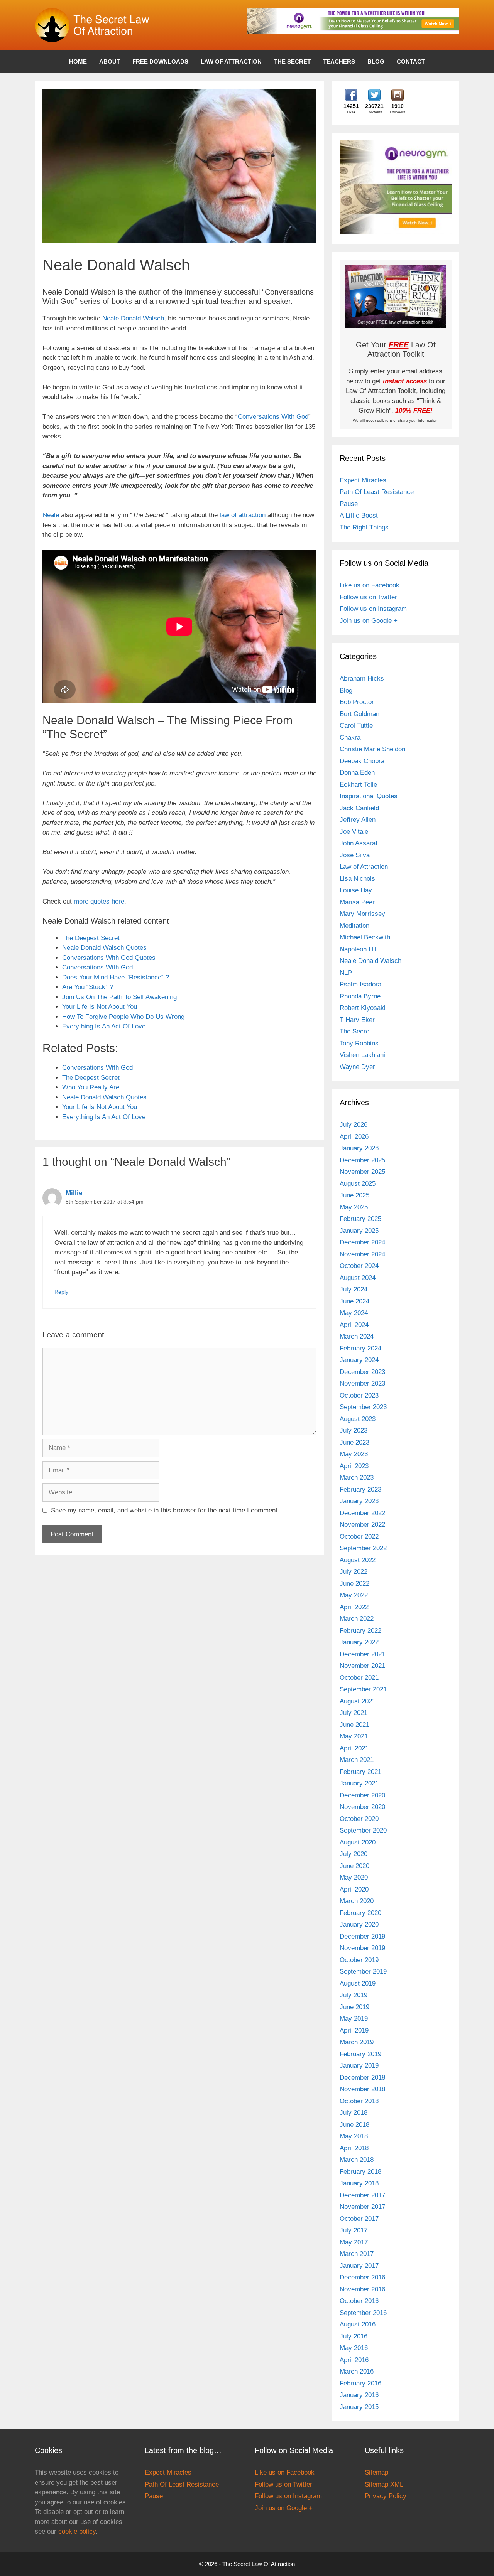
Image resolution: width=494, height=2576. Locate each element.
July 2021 (354, 1713)
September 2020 (363, 1830)
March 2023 (357, 1478)
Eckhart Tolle (358, 785)
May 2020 (354, 1877)
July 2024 (354, 1289)
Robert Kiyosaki (363, 1008)
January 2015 (359, 2407)
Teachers (339, 62)
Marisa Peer (357, 902)
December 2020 (362, 1795)
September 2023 (363, 1407)
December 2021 (362, 1654)
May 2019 (354, 2019)
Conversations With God (273, 417)
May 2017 (354, 2242)
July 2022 (354, 1572)
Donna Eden (357, 773)
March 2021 (357, 1760)
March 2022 (357, 1619)
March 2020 (357, 1901)
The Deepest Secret (91, 938)
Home (78, 62)
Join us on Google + (369, 621)
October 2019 (359, 1960)
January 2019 (359, 2066)
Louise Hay (356, 890)
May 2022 (354, 1595)
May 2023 (354, 1454)
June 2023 (354, 1442)
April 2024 (354, 1325)
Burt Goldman (360, 714)
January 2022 (359, 1642)
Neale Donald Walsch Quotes (104, 948)
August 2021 (358, 1701)
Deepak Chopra (362, 761)
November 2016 (362, 2289)
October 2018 (359, 2101)
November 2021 (362, 1666)
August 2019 (358, 1983)
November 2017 (362, 2207)
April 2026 (354, 1137)
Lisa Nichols (357, 879)
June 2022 (354, 1584)
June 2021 (354, 1725)
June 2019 (354, 2007)
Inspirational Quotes (369, 796)
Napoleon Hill (359, 949)
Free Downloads (160, 62)
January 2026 (359, 1148)
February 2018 (360, 2172)
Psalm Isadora (360, 984)
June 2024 (354, 1301)
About (110, 62)
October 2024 (359, 1266)
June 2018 (354, 2125)
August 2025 (358, 1184)
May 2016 (354, 2348)
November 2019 (362, 1948)
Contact (411, 62)
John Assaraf (359, 843)
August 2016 (358, 2324)
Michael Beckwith (365, 937)
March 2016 (357, 2371)
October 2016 (359, 2301)
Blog (376, 62)
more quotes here (99, 901)
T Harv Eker (357, 1020)
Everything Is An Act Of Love (104, 1026)
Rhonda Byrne (360, 996)
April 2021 (354, 1748)
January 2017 (359, 2266)
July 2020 (354, 1854)
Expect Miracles (363, 480)
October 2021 (359, 1678)
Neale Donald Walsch (133, 318)
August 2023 (358, 1419)
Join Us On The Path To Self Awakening (119, 997)
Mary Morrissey (362, 914)
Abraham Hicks (362, 679)
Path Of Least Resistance (377, 492)
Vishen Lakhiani (362, 1055)
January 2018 (359, 2183)
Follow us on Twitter (368, 597)
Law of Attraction (231, 62)
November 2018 (362, 2089)
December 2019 (362, 1936)
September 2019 (363, 1972)
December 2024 (362, 1242)
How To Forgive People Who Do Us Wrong (123, 1017)
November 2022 (362, 1525)
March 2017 (357, 2254)
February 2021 (360, 1772)
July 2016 (354, 2336)
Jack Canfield (359, 808)
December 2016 (362, 2277)
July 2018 (354, 2113)
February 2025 (360, 1219)
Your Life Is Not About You (100, 1007)
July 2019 (354, 1995)
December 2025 (362, 1160)
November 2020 (362, 1807)
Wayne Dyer (357, 1067)
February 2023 (360, 1489)
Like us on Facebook (370, 585)
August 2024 (358, 1278)
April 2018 (354, 2148)
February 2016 (360, 2383)
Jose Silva (355, 855)
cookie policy (77, 2531)
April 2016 (354, 2360)
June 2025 (354, 1195)
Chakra (350, 738)
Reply (61, 1292)
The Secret (292, 62)
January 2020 (359, 1924)
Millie (74, 1193)
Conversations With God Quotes (109, 958)
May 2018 (354, 2136)
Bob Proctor (357, 702)
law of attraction (243, 515)
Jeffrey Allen (358, 820)
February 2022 (360, 1631)
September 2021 (363, 1689)
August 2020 (358, 1842)
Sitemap (376, 2472)
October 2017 (359, 2219)
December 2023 (362, 1372)
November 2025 (362, 1172)
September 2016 (363, 2313)
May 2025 (354, 1207)
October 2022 (359, 1537)
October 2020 (359, 1819)
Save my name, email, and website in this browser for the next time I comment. (165, 1510)
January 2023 (359, 1501)
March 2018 (357, 2160)
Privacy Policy (386, 2496)
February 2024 (360, 1348)
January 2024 (359, 1360)
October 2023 (359, 1395)
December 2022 (362, 1513)
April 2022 (354, 1607)
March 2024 (357, 1336)
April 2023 (354, 1466)
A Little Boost (359, 515)
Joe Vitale (354, 832)
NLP (346, 973)
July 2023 (354, 1430)
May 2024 (354, 1313)
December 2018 (362, 2078)
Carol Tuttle (356, 726)
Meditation (354, 926)
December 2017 (362, 2195)
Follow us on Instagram (373, 609)
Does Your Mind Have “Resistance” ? (116, 977)
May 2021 (354, 1736)
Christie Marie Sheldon (372, 749)
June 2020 (354, 1866)
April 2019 (354, 2031)
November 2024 (362, 1254)
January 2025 (359, 1231)
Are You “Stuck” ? (88, 987)
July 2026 (354, 1125)
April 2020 (354, 1889)
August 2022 (358, 1560)
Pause (349, 504)
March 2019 (357, 2042)
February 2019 (360, 2054)
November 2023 (362, 1383)
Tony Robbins (359, 1043)
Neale (51, 515)
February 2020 (360, 1913)
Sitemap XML (384, 2484)
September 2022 (363, 1548)
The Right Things (364, 527)
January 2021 (359, 1783)
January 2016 (359, 2395)
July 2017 (354, 2230)
